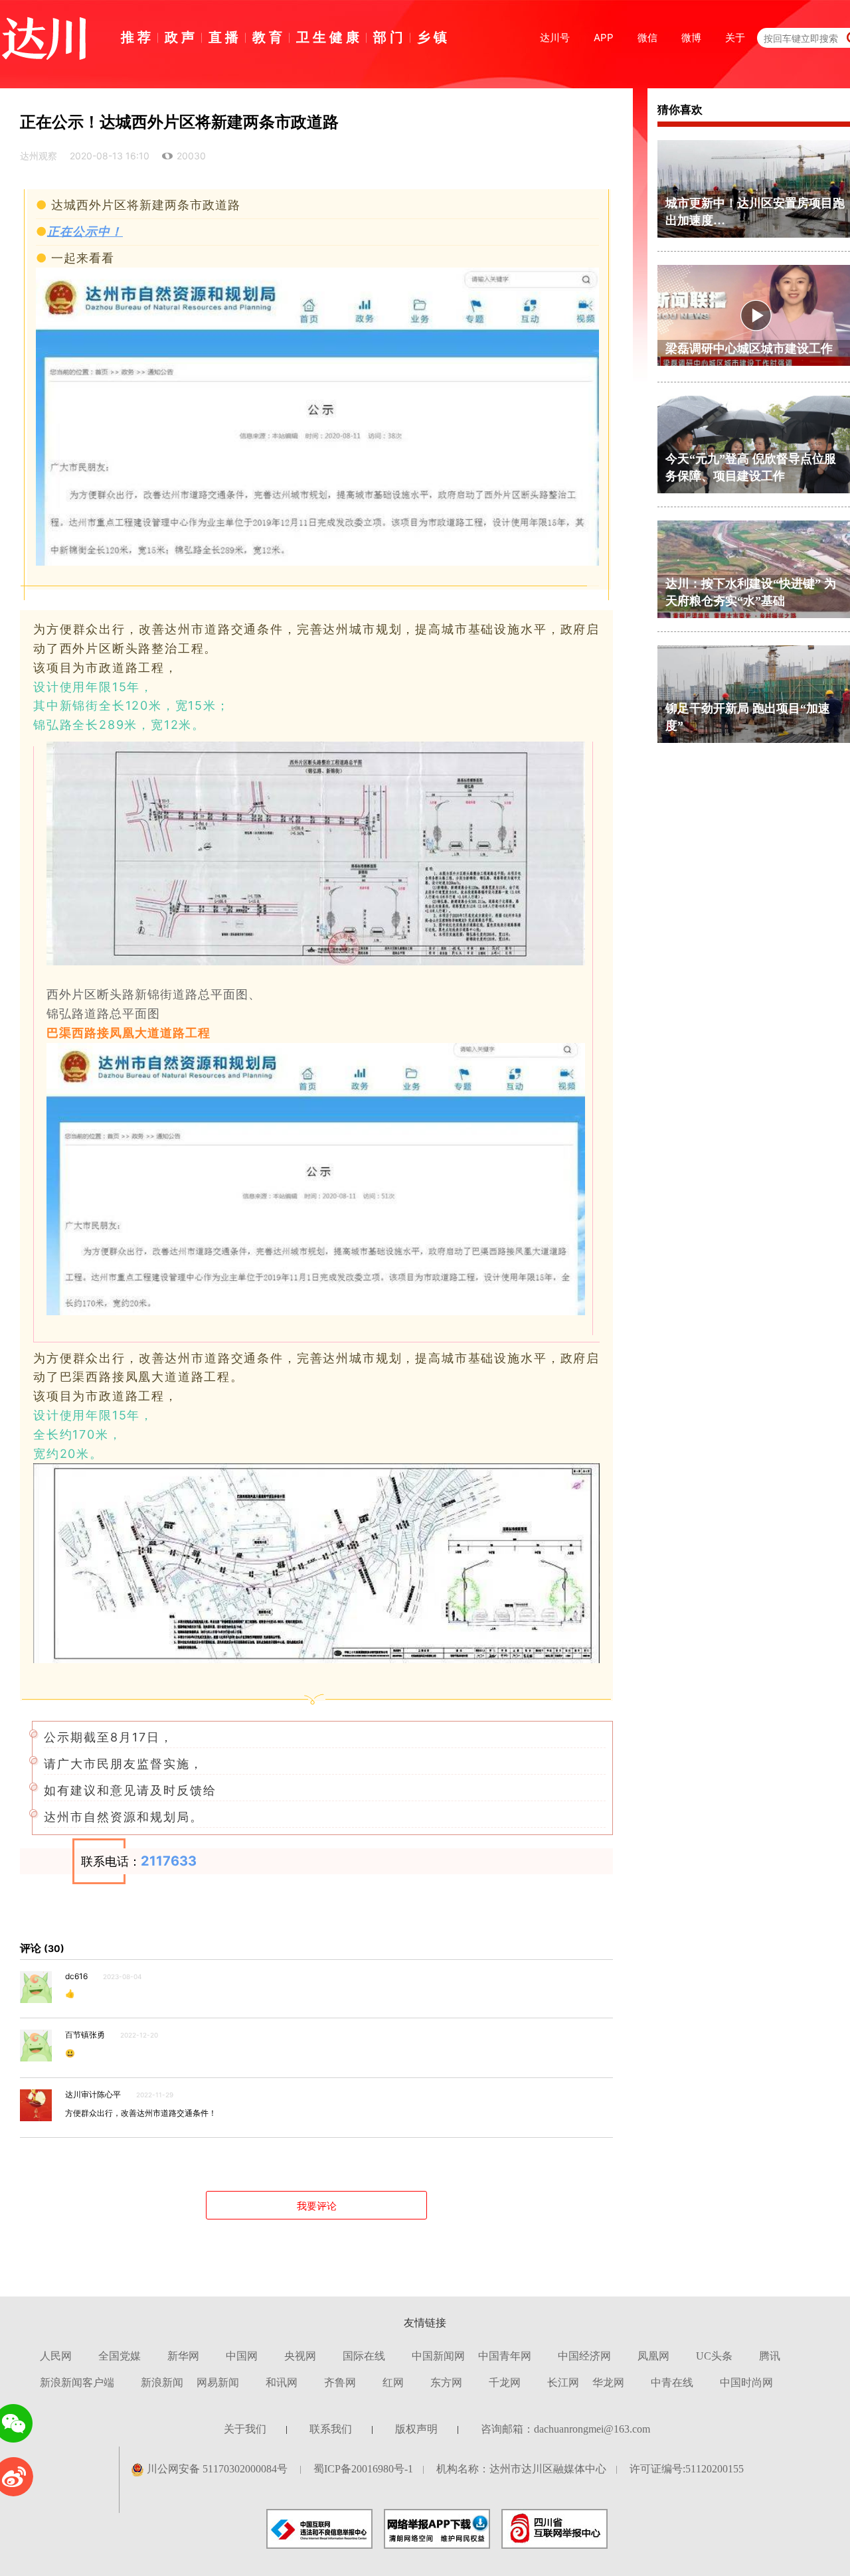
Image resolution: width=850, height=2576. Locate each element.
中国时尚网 (746, 2382)
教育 (269, 37)
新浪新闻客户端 (77, 2382)
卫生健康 (329, 37)
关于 (735, 38)
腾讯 (770, 2356)
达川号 (555, 38)
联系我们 (331, 2429)
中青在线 (672, 2382)
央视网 (300, 2356)
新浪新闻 (162, 2382)
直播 (225, 37)
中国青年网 (505, 2356)
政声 (181, 37)
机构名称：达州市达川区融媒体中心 (521, 2469)
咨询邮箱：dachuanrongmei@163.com (565, 2429)
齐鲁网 (340, 2382)
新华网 (183, 2356)
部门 (390, 37)
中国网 (242, 2356)
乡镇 (434, 37)
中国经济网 (584, 2356)
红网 (393, 2382)
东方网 (446, 2382)
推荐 (137, 37)
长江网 (563, 2382)
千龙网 (505, 2382)
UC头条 (714, 2356)
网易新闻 (218, 2382)
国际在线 (364, 2356)
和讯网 (282, 2382)
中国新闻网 (438, 2356)
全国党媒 (120, 2356)
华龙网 (608, 2382)
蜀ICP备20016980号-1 (363, 2469)
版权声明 (416, 2429)
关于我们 (245, 2429)
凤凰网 (653, 2356)
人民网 (56, 2356)
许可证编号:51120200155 (687, 2469)
